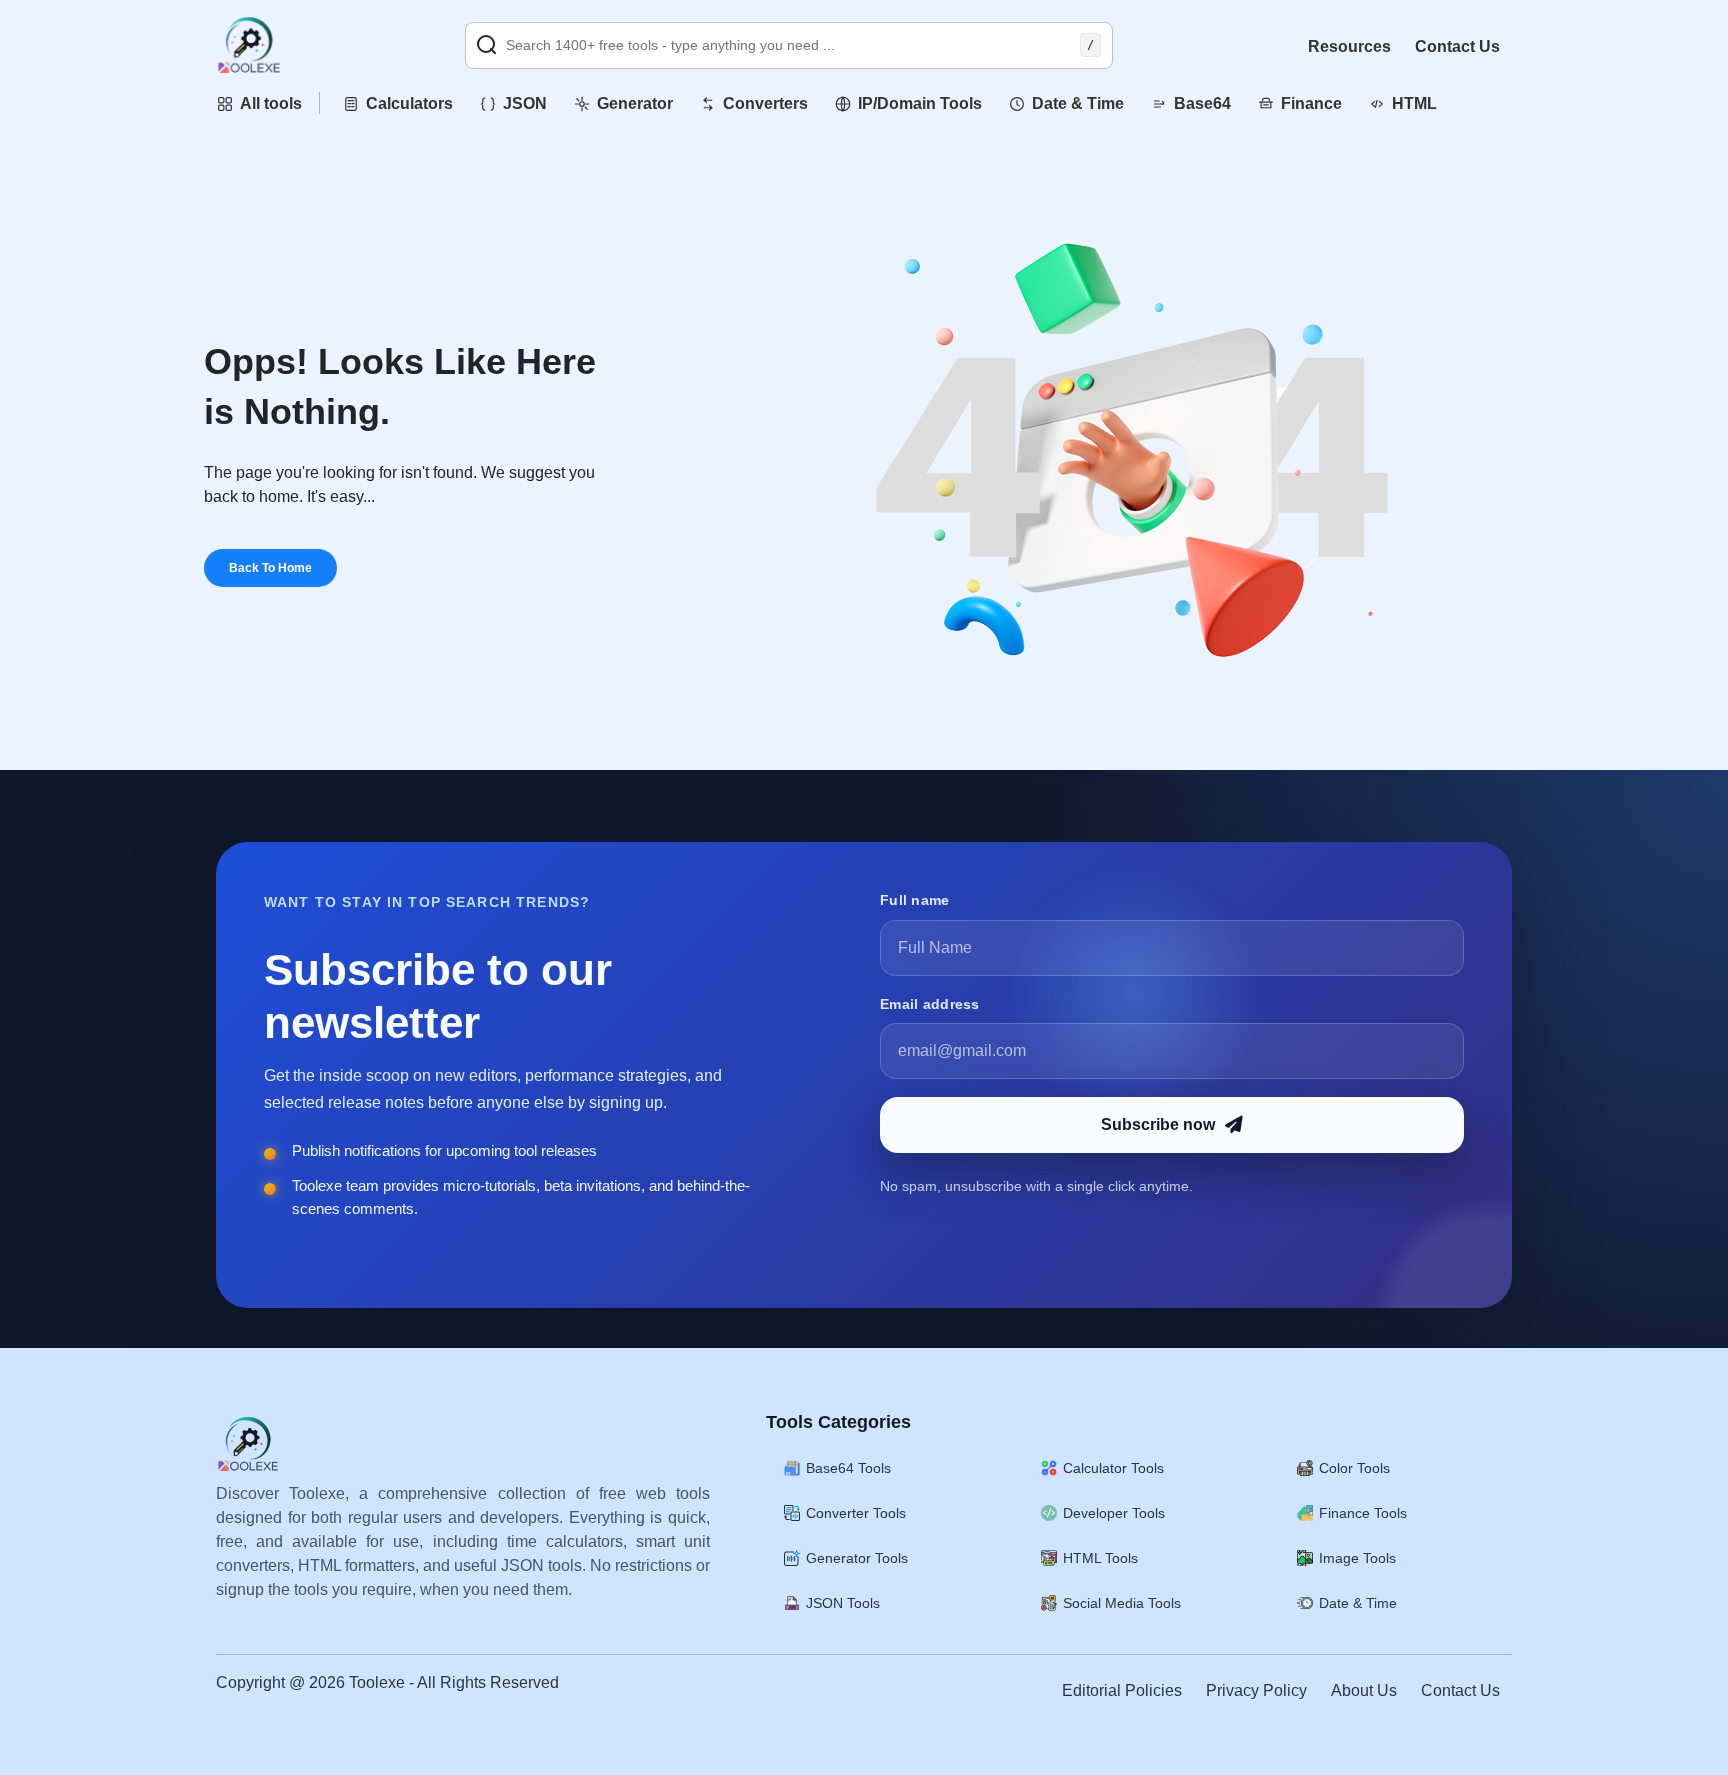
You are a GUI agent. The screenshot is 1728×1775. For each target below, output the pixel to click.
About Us (1364, 1690)
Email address (930, 1004)
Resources (1349, 46)
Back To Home (270, 568)
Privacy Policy (1256, 1690)
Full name (915, 900)
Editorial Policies (1122, 1690)
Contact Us (1457, 46)
